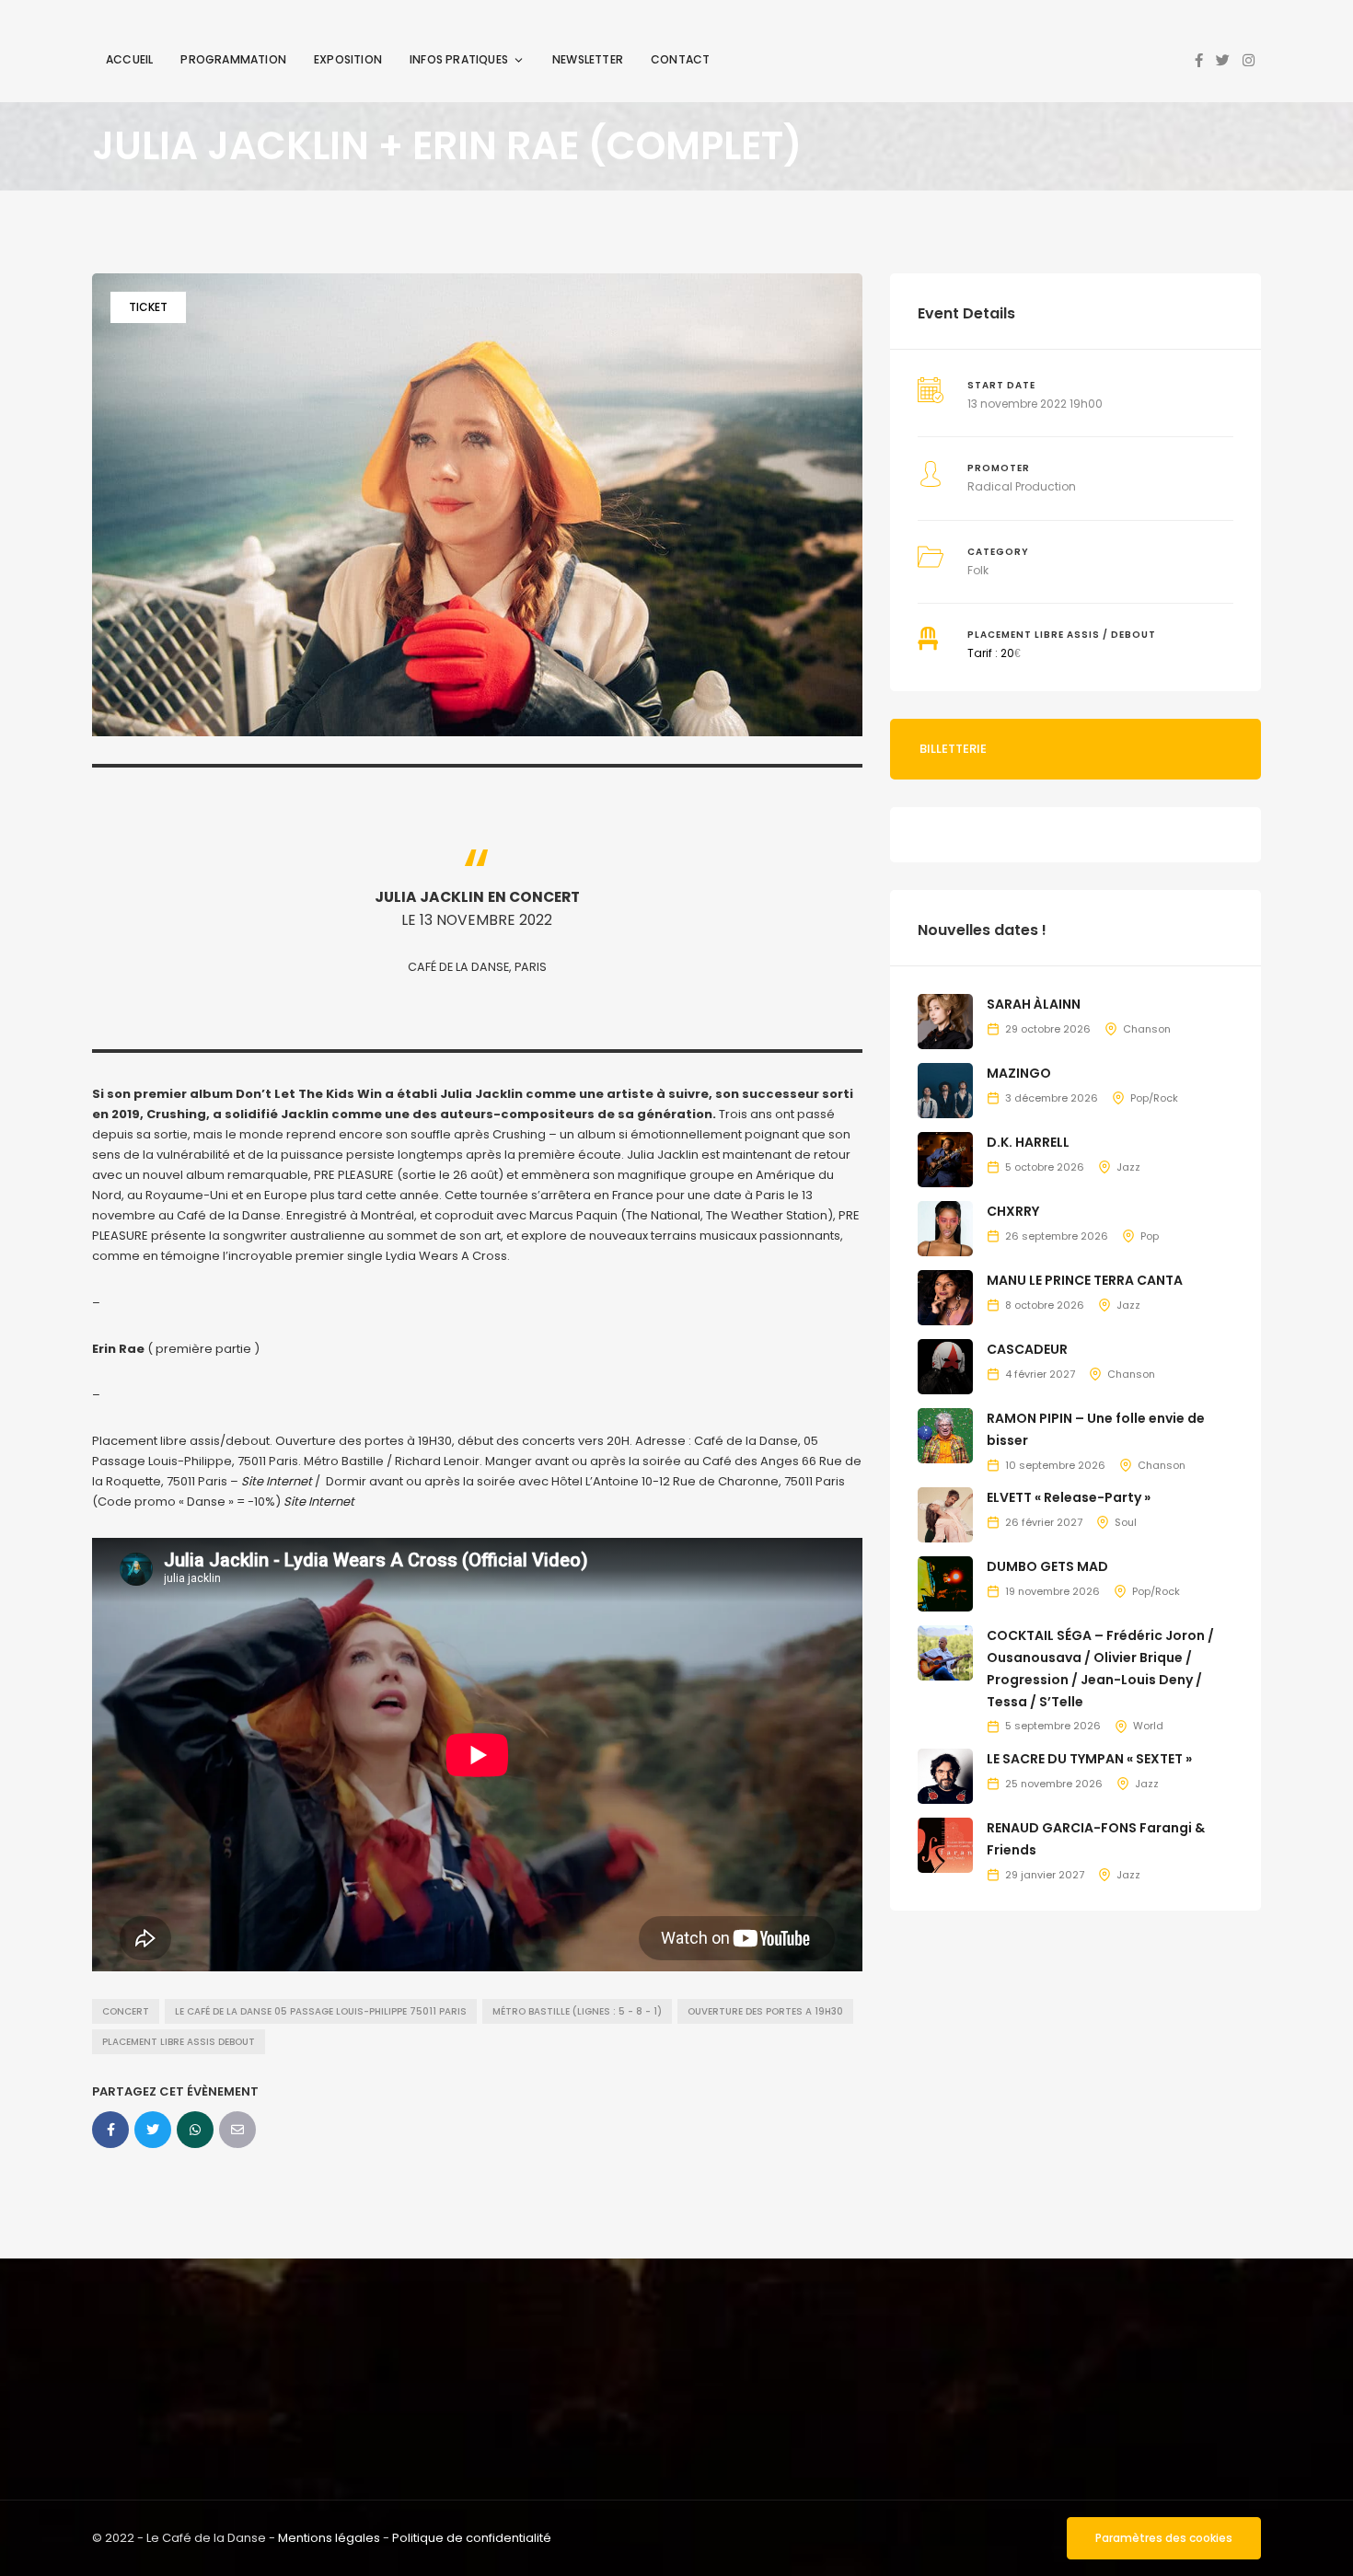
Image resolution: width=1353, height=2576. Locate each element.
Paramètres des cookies (1164, 2538)
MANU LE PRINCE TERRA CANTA (1085, 1280)
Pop (1150, 1236)
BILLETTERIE (953, 749)
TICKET (148, 307)
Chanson (1147, 1029)
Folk (978, 570)
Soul (1126, 1522)
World (1148, 1726)
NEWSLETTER (588, 59)
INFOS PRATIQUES (459, 59)
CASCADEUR (1027, 1349)
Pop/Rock (1154, 1098)
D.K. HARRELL (1028, 1142)
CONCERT (126, 2011)
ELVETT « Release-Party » (1069, 1497)
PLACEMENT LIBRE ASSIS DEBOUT (179, 2042)
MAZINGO (1019, 1073)
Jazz (1128, 1167)
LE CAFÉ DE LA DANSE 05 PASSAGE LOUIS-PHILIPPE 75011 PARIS (321, 2011)
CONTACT (680, 59)
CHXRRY (1013, 1211)
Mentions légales (329, 2538)
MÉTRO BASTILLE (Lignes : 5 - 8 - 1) (577, 2011)
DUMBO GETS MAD (1047, 1566)
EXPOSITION (348, 59)
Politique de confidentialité (472, 2538)
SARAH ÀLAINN (1034, 1004)
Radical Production (1022, 486)
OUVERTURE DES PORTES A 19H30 (765, 2011)
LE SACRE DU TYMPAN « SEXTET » (1089, 1759)
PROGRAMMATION (233, 59)
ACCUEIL (129, 59)
